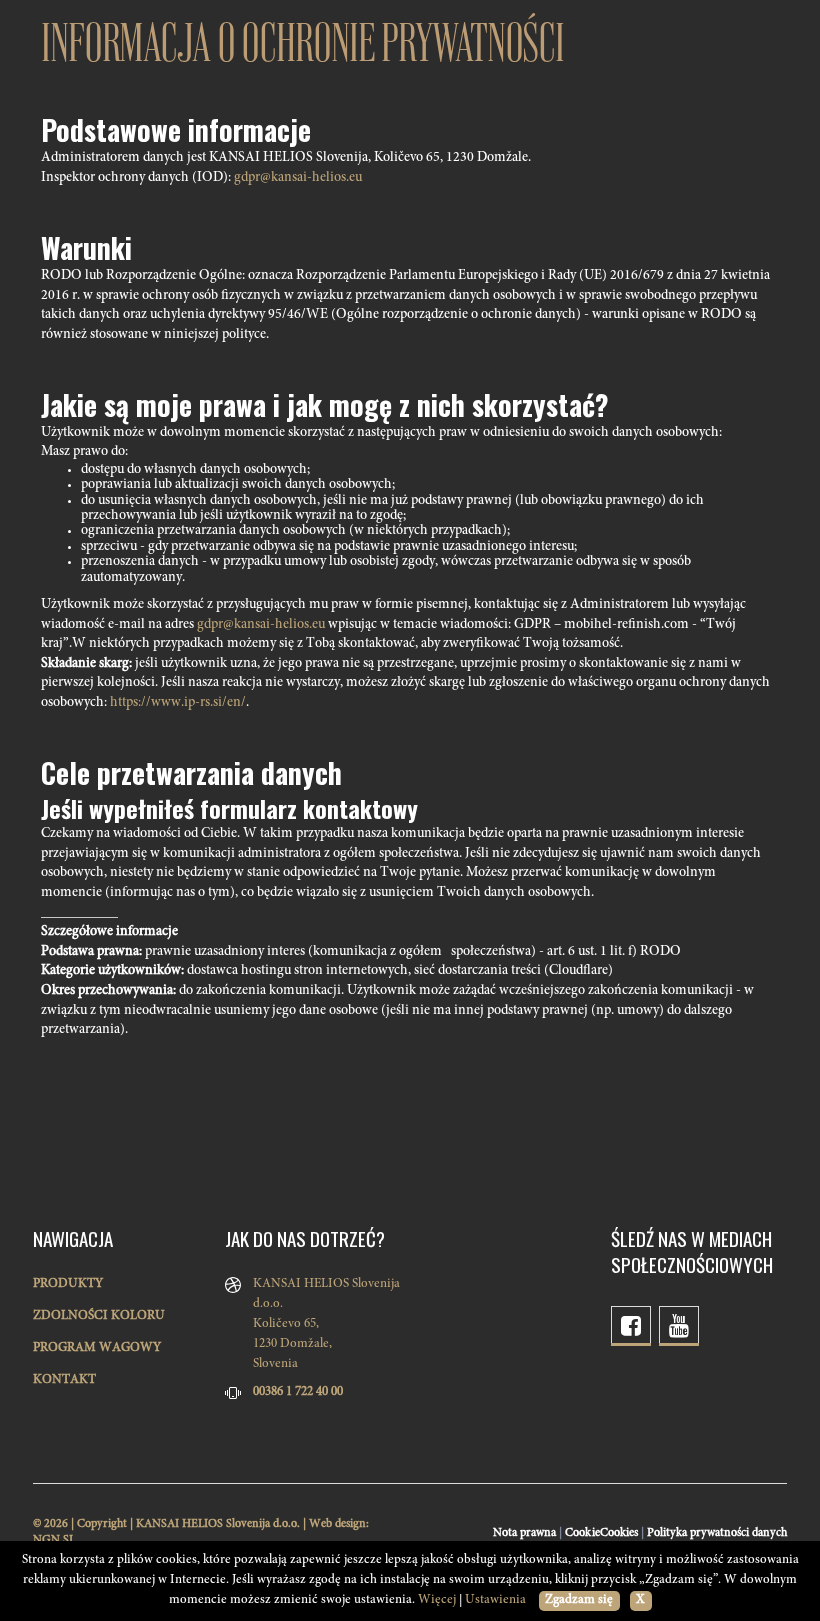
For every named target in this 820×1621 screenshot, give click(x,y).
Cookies (619, 1533)
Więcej (437, 1600)
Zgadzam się (579, 1600)
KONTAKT (64, 1380)
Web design (337, 1524)
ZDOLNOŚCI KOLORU (99, 1316)
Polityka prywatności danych (717, 1533)
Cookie (583, 1533)
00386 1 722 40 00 (298, 1392)
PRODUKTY (68, 1284)
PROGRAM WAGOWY (97, 1348)
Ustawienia (495, 1600)
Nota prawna (524, 1533)
